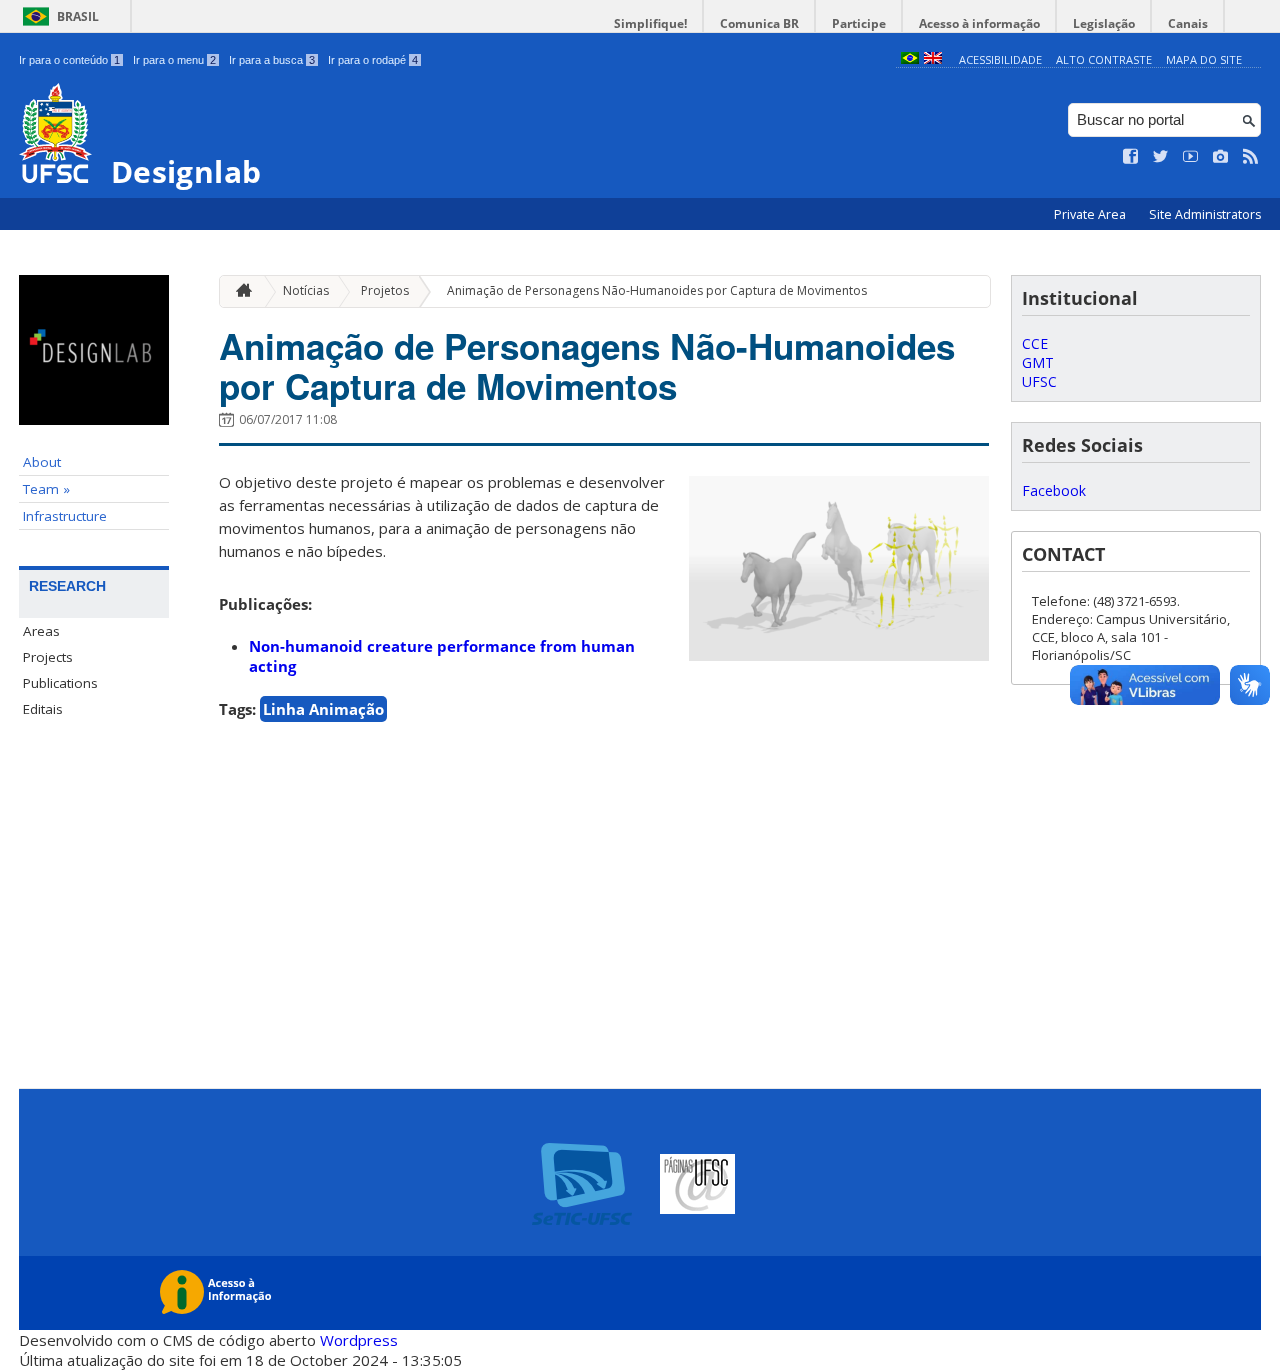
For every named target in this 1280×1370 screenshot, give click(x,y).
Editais (43, 709)
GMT (1038, 362)
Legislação (1104, 23)
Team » (46, 489)
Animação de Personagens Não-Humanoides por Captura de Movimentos (657, 290)
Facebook (1054, 490)
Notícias (306, 290)
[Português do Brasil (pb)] (910, 59)
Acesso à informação (979, 23)
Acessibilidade (1000, 59)
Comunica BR (759, 23)
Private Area (1091, 214)
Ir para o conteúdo (69, 60)
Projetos (385, 290)
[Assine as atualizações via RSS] (1251, 157)
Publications (60, 683)
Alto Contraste (1104, 59)
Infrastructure (65, 516)
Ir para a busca (272, 60)
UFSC (1039, 381)
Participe (859, 23)
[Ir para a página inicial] (239, 291)
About (42, 462)
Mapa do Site (1204, 59)
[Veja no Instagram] (1221, 157)
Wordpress (359, 1340)
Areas (41, 631)
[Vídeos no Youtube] (1191, 157)
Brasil (78, 16)
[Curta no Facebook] (1131, 157)
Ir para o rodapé (373, 60)
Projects (48, 657)
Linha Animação (323, 709)
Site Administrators (1205, 214)
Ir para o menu (174, 60)
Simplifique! (650, 23)
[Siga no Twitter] (1161, 157)
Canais (1188, 23)
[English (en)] (933, 59)
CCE (1035, 343)
